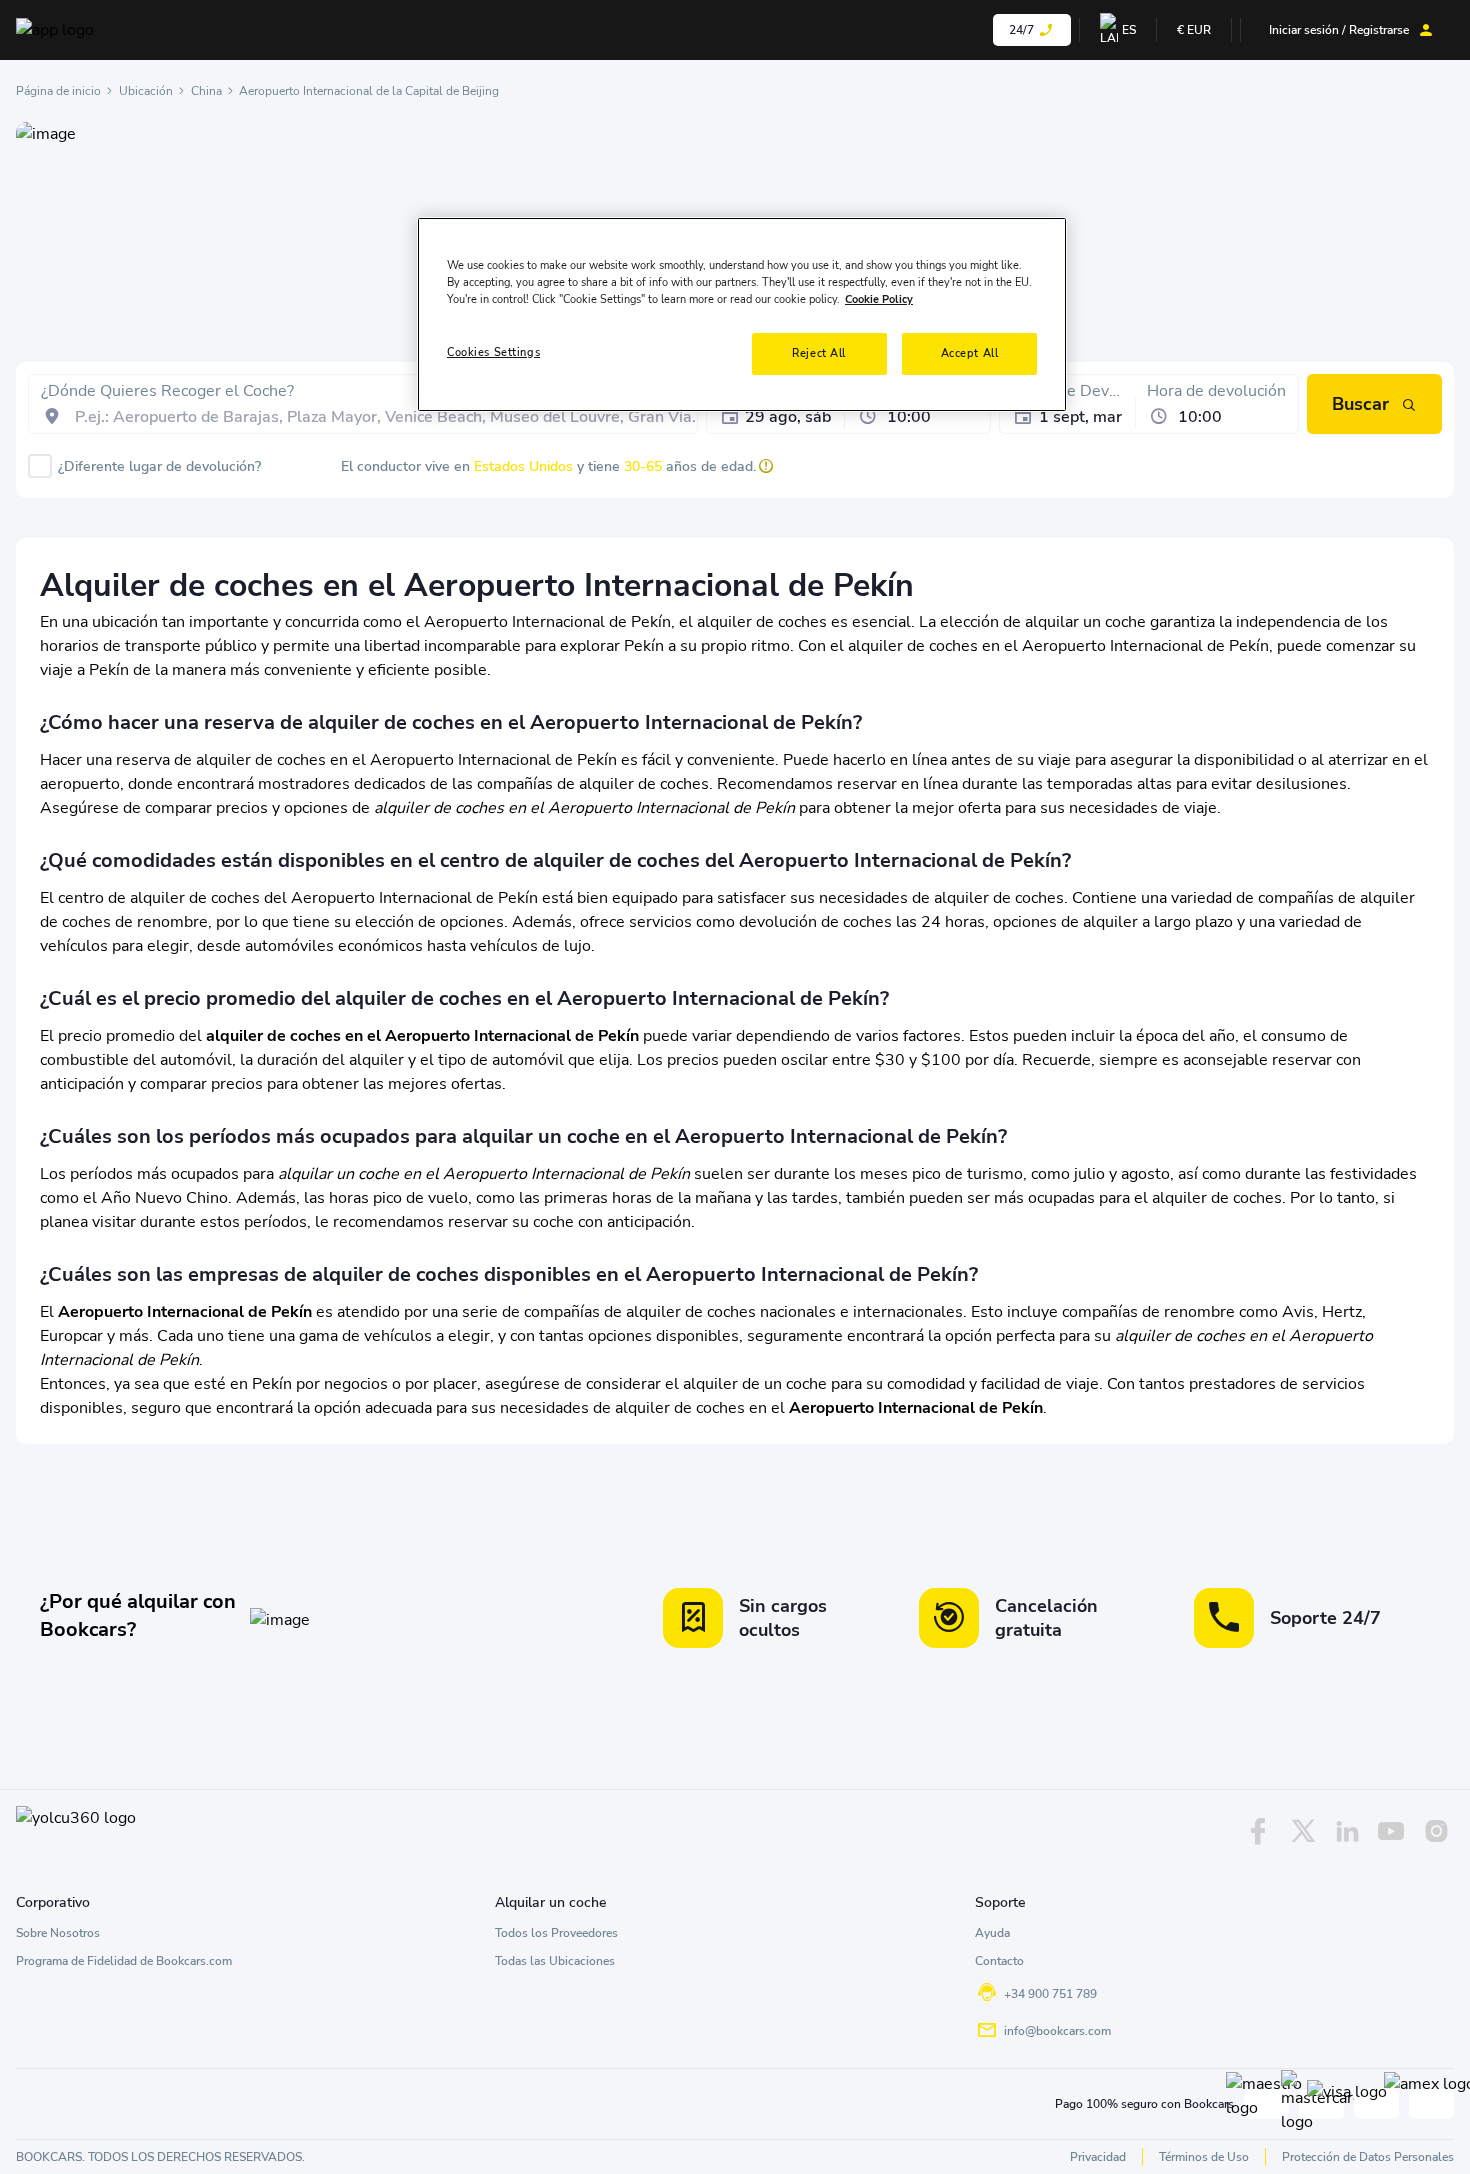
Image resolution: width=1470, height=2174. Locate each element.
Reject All (819, 354)
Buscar (1360, 404)
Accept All (970, 354)
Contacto (999, 1961)
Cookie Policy (879, 300)
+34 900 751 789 (1050, 1994)
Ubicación (146, 91)
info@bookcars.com (1057, 2031)
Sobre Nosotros (58, 1933)
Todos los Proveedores (556, 1933)
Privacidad (1098, 2157)
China (206, 91)
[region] (742, 314)
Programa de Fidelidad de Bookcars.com (124, 1961)
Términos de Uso (1204, 2157)
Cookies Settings (493, 353)
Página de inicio (58, 91)
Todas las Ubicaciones (555, 1961)
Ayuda (992, 1933)
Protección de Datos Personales (1368, 2157)
